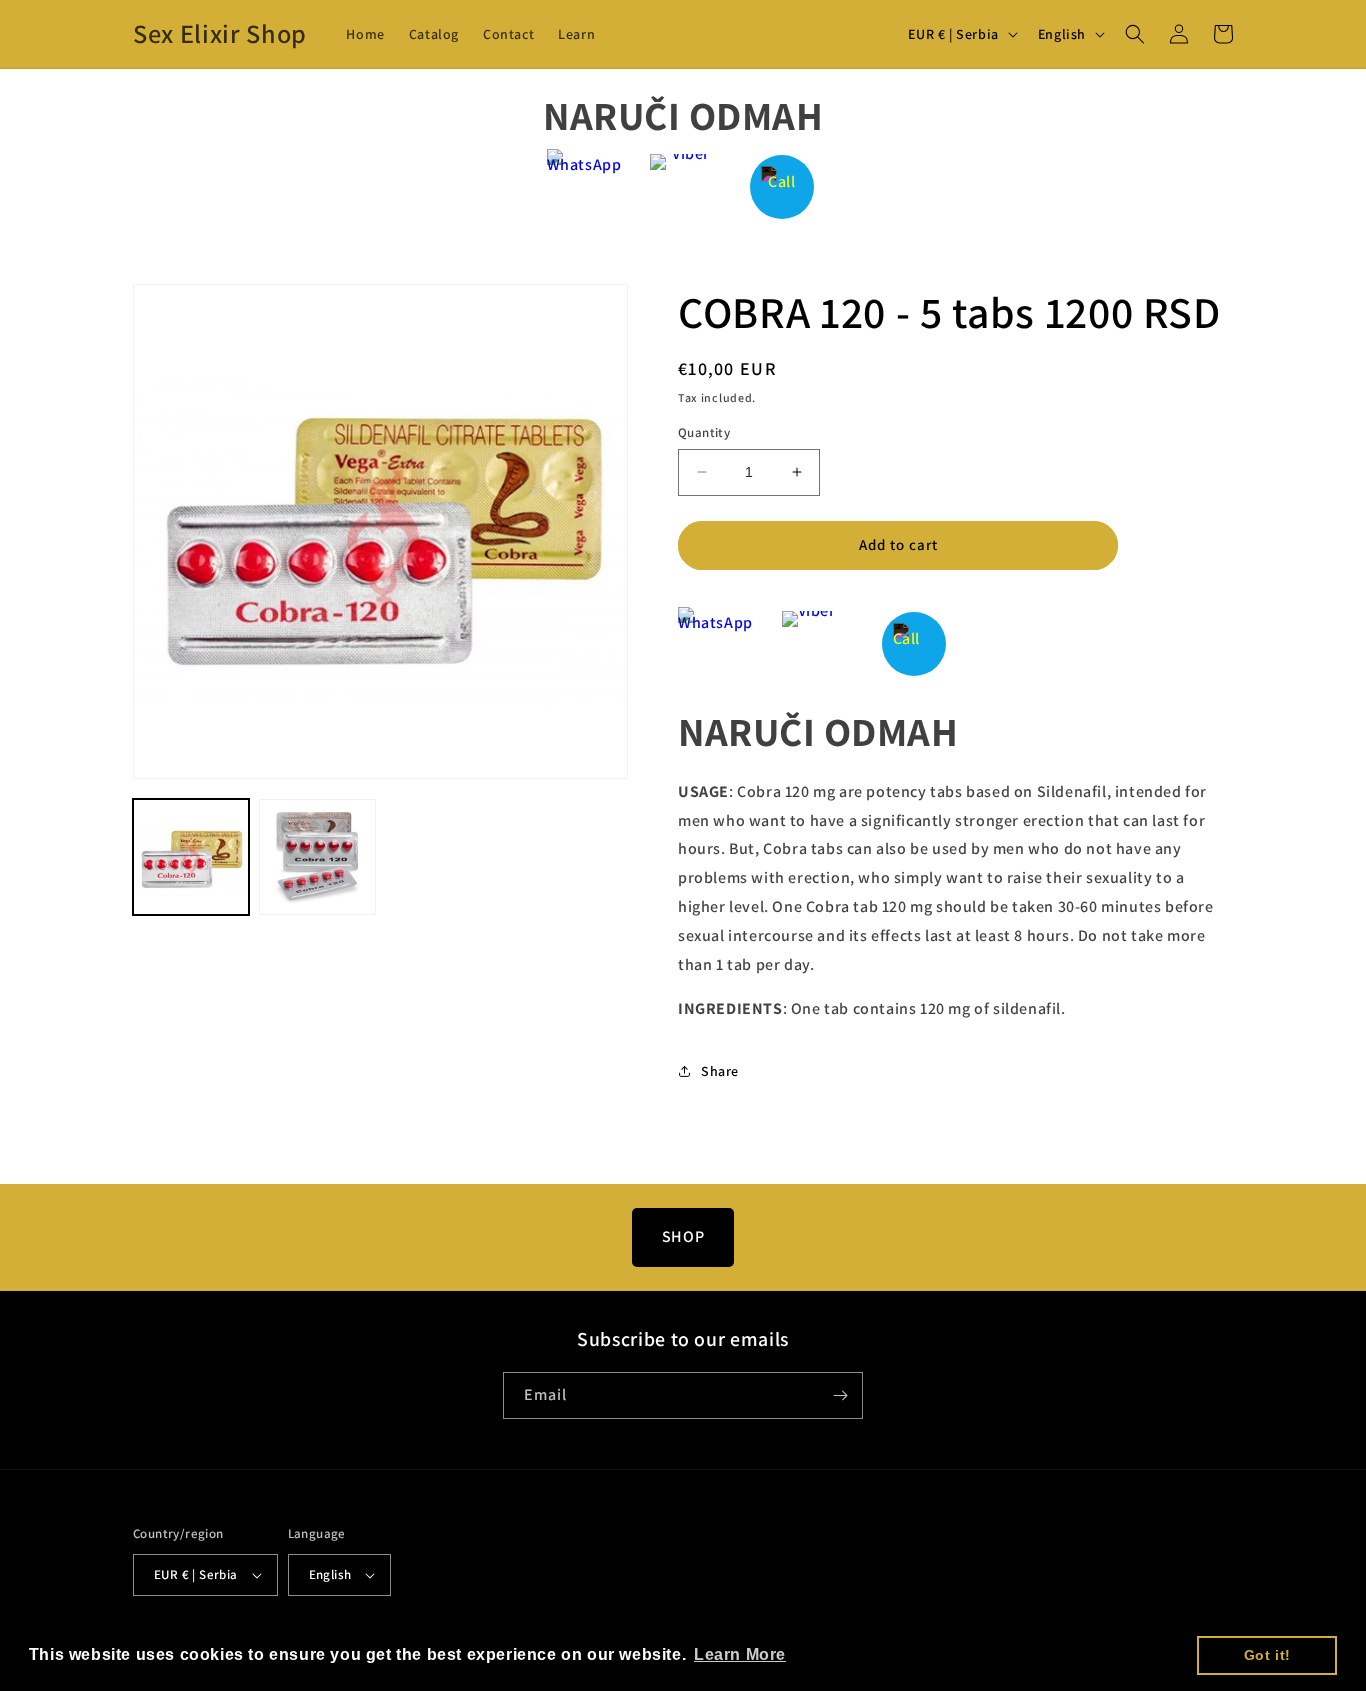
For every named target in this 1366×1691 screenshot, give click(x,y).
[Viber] (683, 186)
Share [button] (720, 1071)
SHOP (683, 1236)
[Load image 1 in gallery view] (191, 857)
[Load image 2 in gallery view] (317, 857)
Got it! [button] (1267, 1655)
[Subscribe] (840, 1395)
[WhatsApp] (584, 186)
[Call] (782, 186)
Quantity (704, 432)
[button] (1135, 34)
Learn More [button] (740, 1654)
